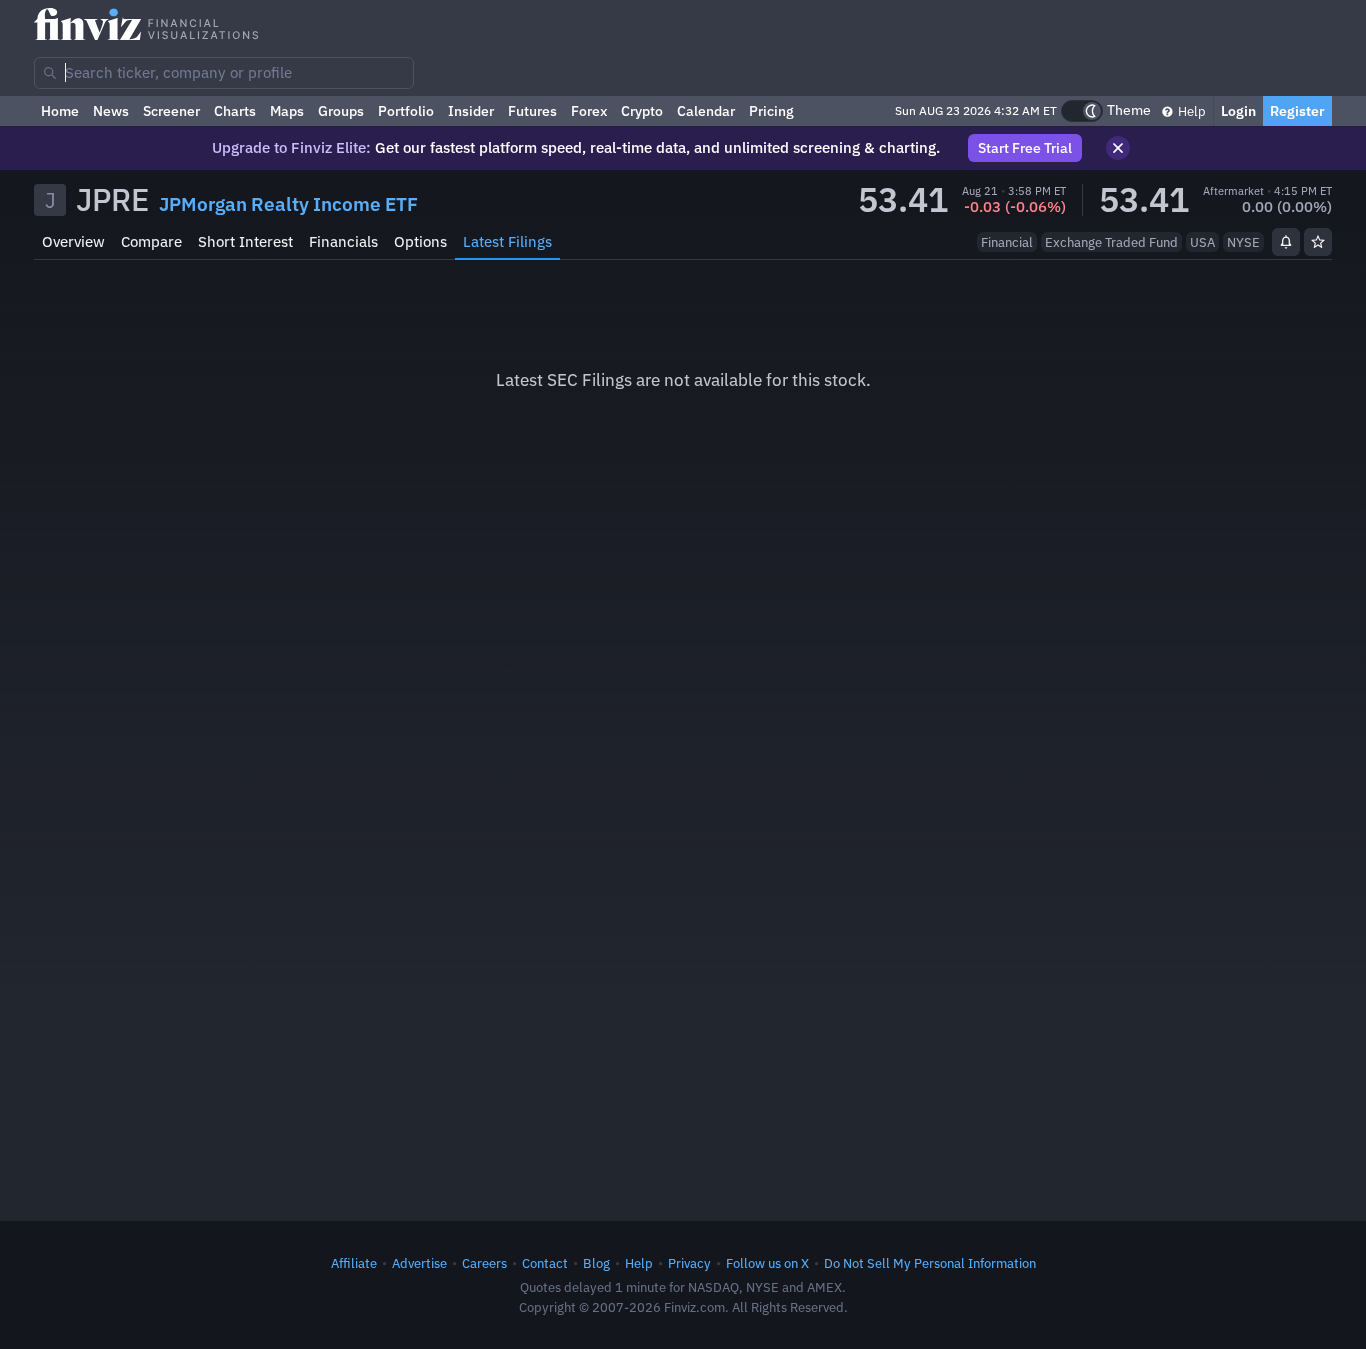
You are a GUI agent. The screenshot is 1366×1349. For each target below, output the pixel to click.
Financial (1007, 242)
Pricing (771, 111)
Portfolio (406, 111)
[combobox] (224, 73)
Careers (484, 1263)
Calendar (706, 111)
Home (60, 111)
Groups (341, 111)
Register (1297, 111)
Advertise (419, 1263)
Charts (235, 111)
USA (1202, 242)
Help (1190, 111)
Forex (589, 111)
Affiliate (354, 1263)
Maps (287, 111)
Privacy (689, 1263)
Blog (596, 1263)
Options (420, 241)
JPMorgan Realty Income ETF (288, 204)
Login (1238, 111)
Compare (151, 241)
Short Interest (245, 241)
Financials (343, 241)
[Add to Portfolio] (1318, 242)
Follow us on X (767, 1263)
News (111, 111)
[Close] (1118, 148)
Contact (545, 1263)
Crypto (642, 111)
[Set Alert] (1286, 242)
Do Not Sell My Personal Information (930, 1263)
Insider (471, 111)
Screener (171, 111)
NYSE (1243, 242)
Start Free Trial (1025, 148)
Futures (532, 111)
